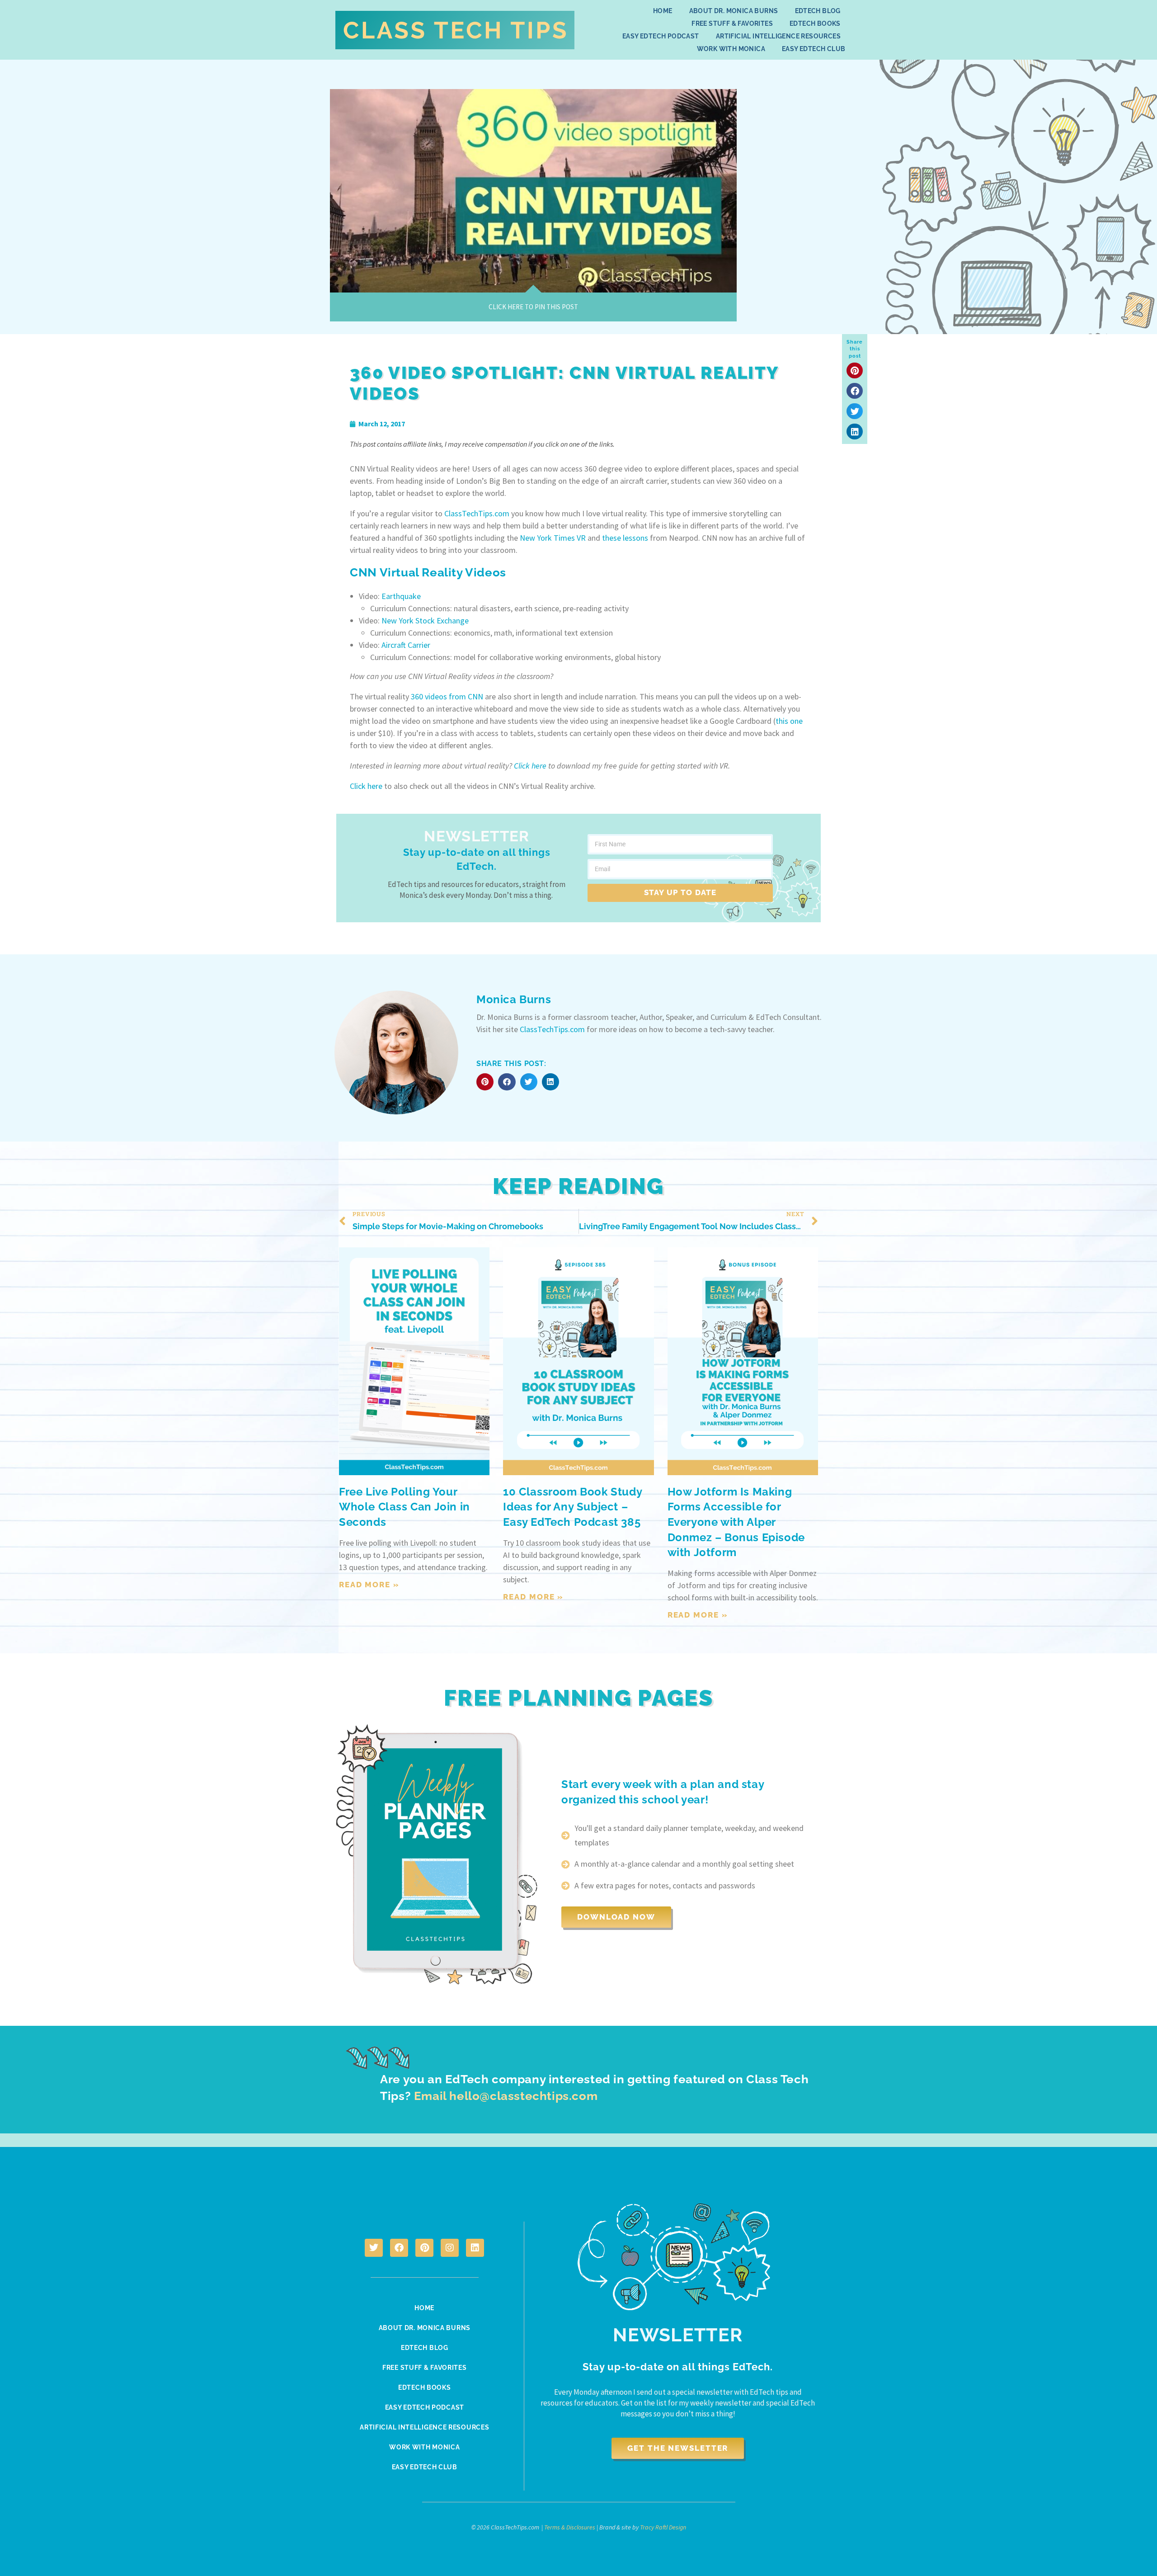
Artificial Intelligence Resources (778, 36)
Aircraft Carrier (406, 645)
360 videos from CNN (447, 696)
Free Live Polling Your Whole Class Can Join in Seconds (404, 1507)
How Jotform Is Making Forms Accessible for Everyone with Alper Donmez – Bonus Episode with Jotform (736, 1522)
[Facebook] (399, 2248)
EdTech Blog (818, 11)
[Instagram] (450, 2248)
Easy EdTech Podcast (661, 36)
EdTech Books (815, 24)
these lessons (625, 538)
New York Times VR (553, 538)
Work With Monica (731, 49)
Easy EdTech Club (814, 49)
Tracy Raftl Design (663, 2527)
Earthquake (401, 596)
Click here (530, 766)
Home (663, 11)
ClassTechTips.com (477, 513)
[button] (855, 370)
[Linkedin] (475, 2248)
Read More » (369, 1585)
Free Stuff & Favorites (732, 24)
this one (789, 721)
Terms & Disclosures (570, 2527)
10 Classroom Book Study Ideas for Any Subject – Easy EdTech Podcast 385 (572, 1507)
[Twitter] (374, 2248)
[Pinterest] (424, 2248)
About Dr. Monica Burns (734, 11)
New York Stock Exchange (425, 620)
